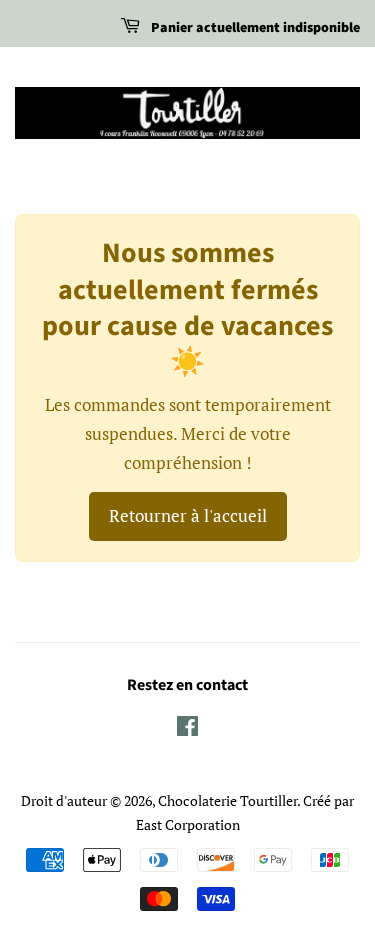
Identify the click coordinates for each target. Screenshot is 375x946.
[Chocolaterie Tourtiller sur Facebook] (187, 729)
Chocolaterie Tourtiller (227, 800)
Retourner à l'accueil (188, 515)
